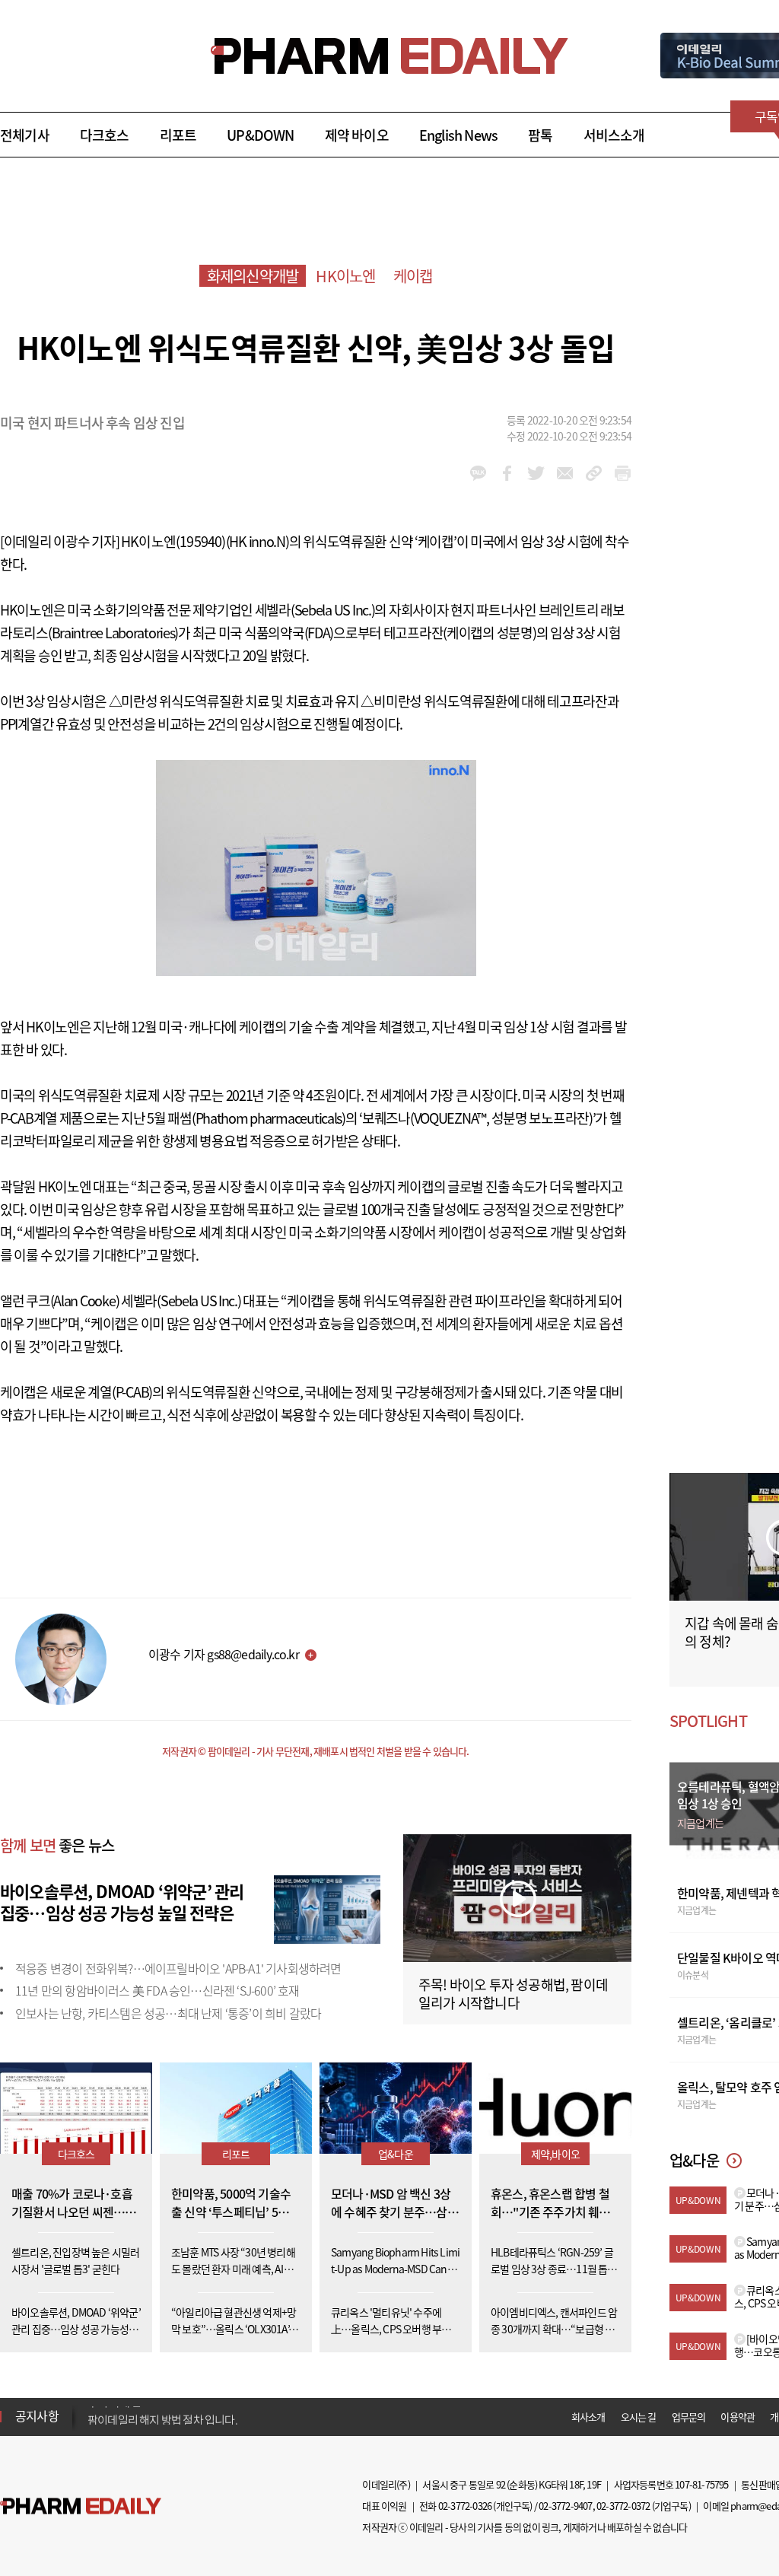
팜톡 (540, 135)
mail (565, 473)
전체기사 (25, 135)
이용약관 (738, 2417)
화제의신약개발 (253, 276)
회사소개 (588, 2417)
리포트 (178, 135)
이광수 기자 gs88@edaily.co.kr (224, 1654)
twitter (536, 473)
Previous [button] (92, 2407)
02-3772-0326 (465, 2506)
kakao (478, 473)
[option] (207, 2415)
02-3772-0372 (623, 2506)
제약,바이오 (555, 2154)
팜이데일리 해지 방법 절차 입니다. (162, 2416)
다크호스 (105, 135)
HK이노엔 (345, 276)
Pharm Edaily (81, 2506)
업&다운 (396, 2154)
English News (458, 135)
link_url (594, 473)
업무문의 (689, 2417)
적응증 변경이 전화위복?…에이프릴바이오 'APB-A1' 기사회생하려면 (178, 1968)
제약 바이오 (357, 135)
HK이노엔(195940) (173, 541)
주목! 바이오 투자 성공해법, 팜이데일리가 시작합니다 (513, 1994)
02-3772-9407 (565, 2506)
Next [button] (92, 2425)
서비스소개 (614, 135)
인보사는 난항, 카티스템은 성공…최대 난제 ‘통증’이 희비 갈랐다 (168, 2013)
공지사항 (37, 2415)
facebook (507, 473)
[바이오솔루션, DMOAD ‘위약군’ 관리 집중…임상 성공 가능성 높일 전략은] (327, 1907)
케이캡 (413, 276)
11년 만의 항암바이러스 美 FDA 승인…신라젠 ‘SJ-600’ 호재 (157, 1990)
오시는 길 (639, 2417)
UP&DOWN (260, 135)
